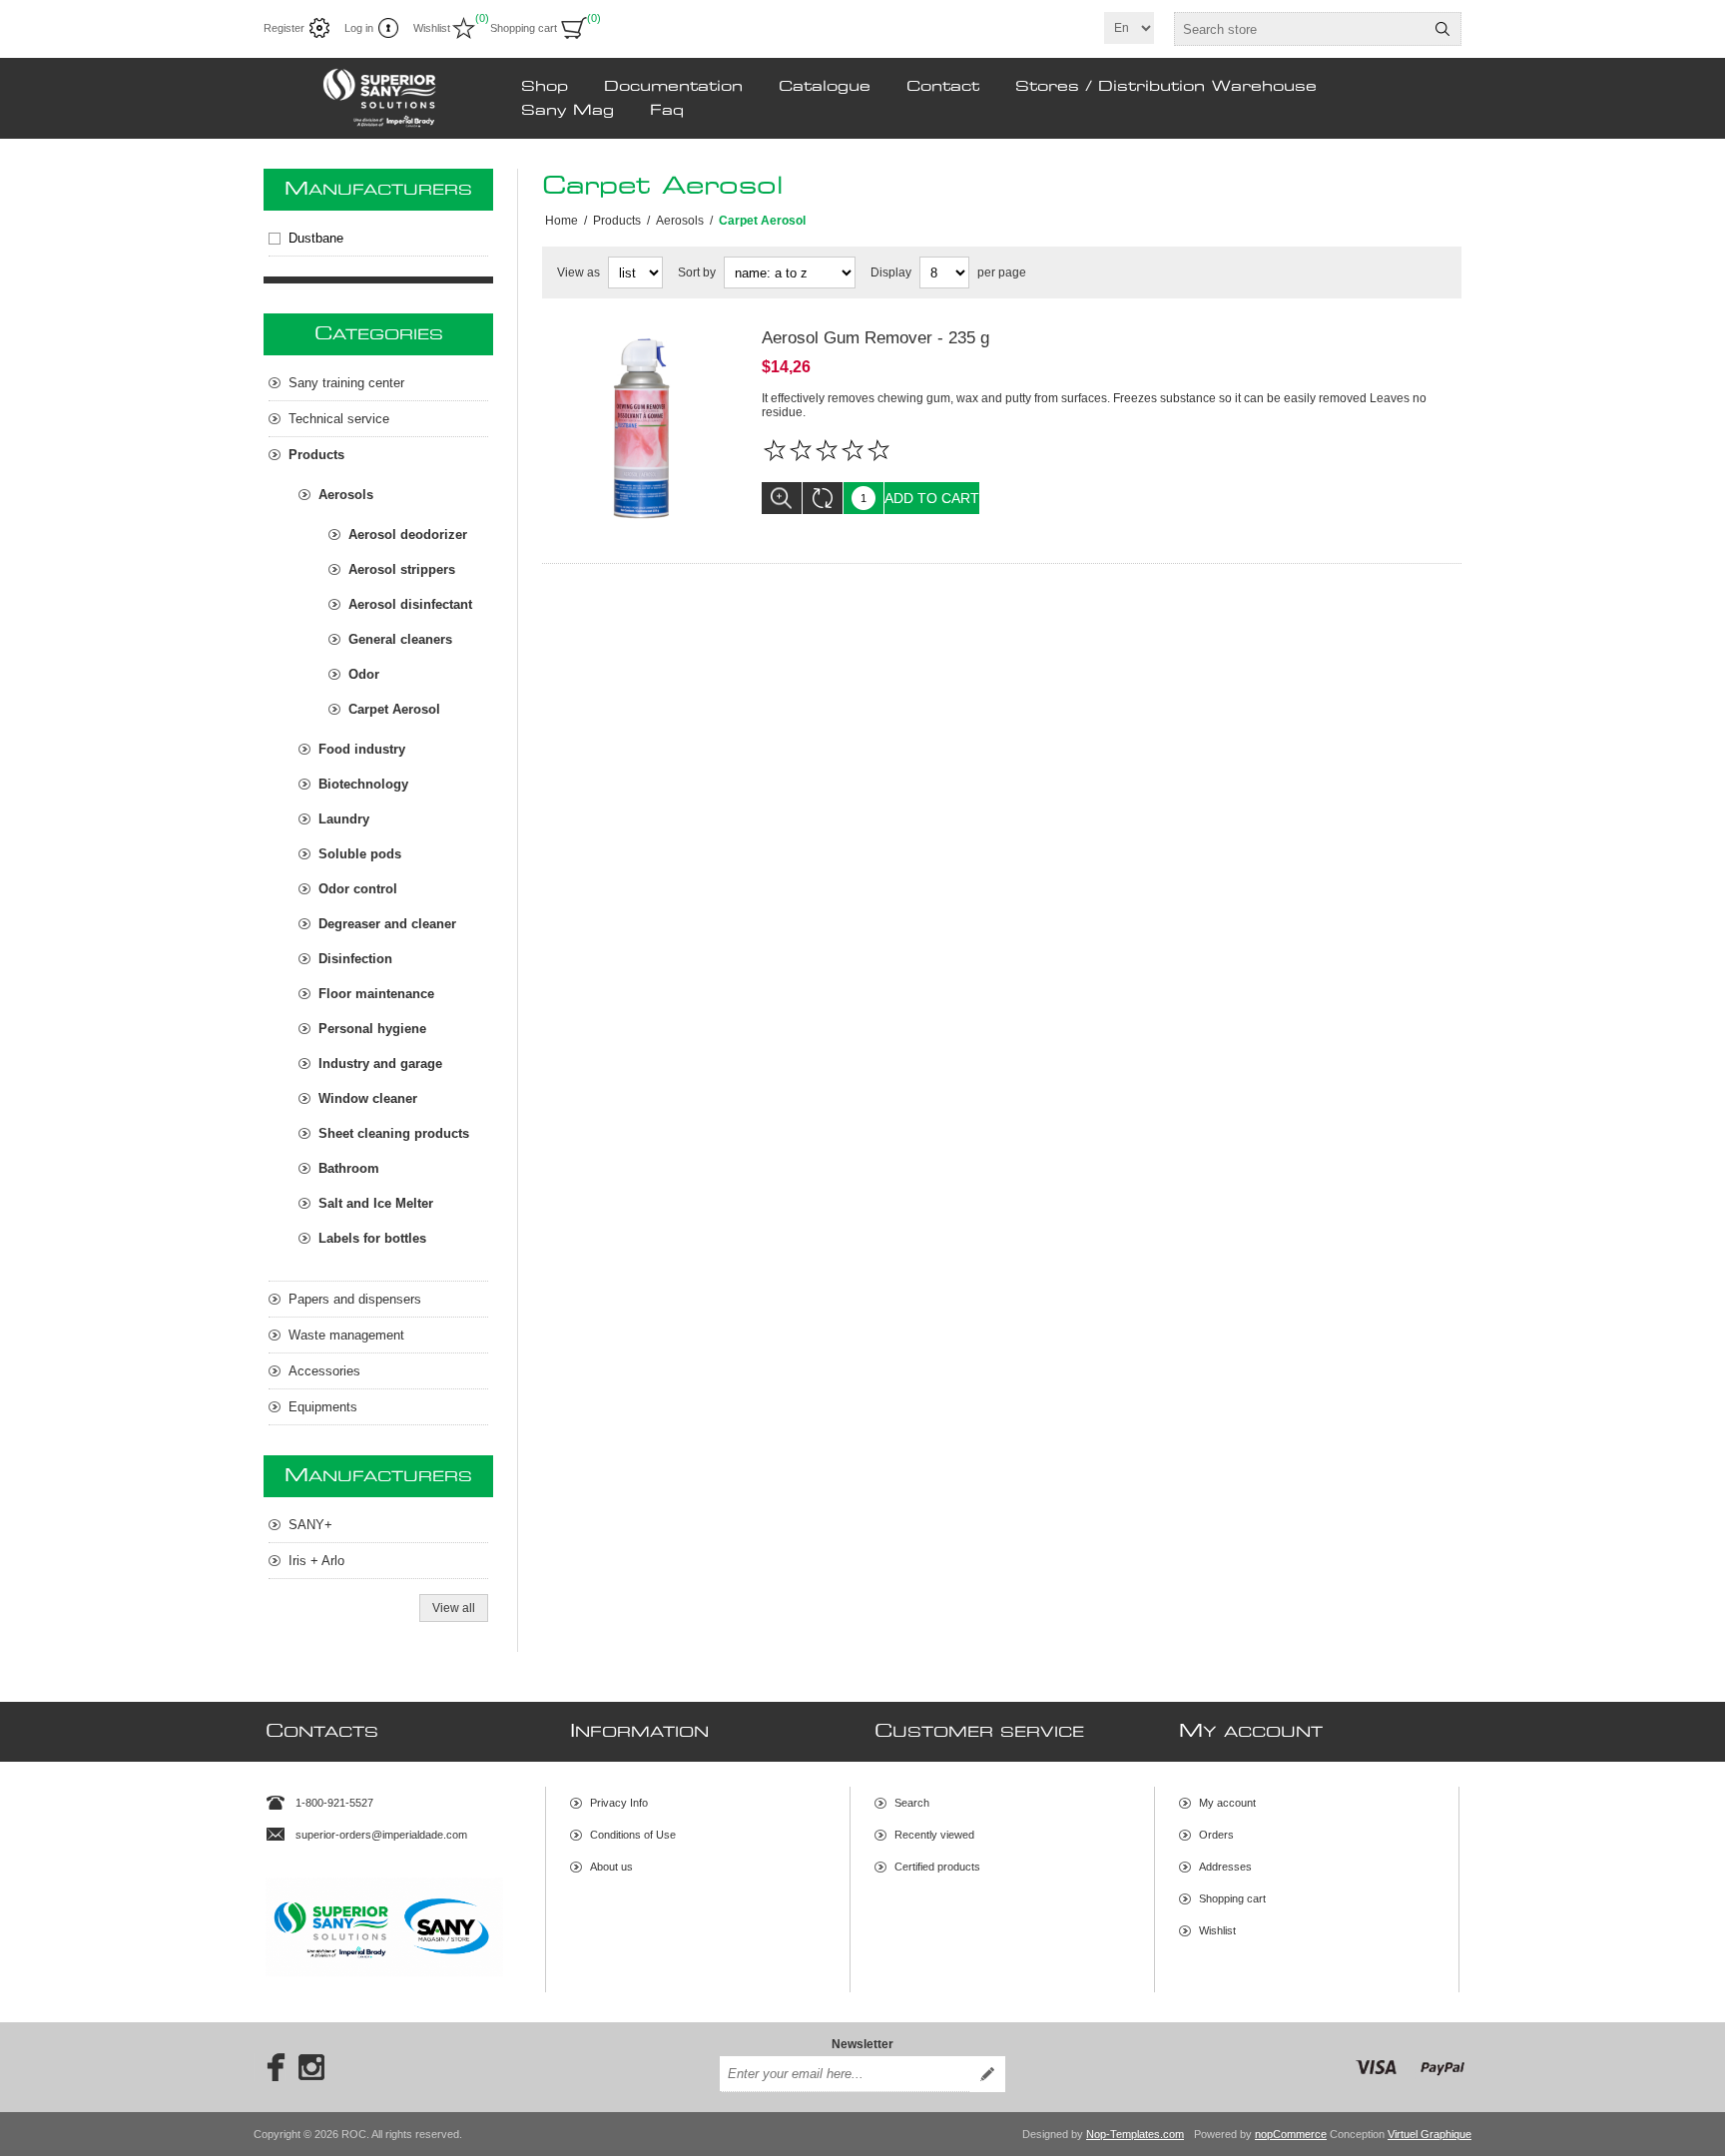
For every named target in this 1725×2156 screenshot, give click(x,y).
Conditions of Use (633, 1835)
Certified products (937, 1867)
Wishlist (1217, 1930)
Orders (1216, 1835)
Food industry (362, 749)
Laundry (344, 819)
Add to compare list (823, 498)
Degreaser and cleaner (387, 924)
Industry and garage (380, 1064)
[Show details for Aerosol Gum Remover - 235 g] (642, 428)
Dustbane (316, 238)
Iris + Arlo (316, 1561)
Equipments (323, 1407)
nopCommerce (1291, 2134)
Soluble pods (360, 854)
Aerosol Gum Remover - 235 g (875, 338)
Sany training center (346, 383)
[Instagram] (311, 2067)
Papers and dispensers (355, 1299)
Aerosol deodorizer (408, 535)
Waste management (346, 1335)
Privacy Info (619, 1803)
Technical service (339, 419)
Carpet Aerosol (394, 709)
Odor (364, 674)
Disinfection (355, 959)
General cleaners (400, 639)
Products (316, 455)
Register (284, 28)
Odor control (358, 889)
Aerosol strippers (402, 569)
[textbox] (1300, 29)
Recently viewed (934, 1835)
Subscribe (987, 2074)
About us (611, 1867)
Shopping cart (1232, 1898)
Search (1442, 29)
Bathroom (349, 1168)
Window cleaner (368, 1098)
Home (562, 221)
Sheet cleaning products (394, 1133)
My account (1227, 1803)
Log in (359, 28)
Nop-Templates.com (1135, 2134)
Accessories (324, 1371)
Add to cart (932, 498)
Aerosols (346, 495)
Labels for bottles (372, 1238)
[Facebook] (270, 2067)
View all (454, 1608)
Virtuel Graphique (1430, 2134)
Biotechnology (363, 784)
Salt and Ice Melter (376, 1203)
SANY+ (310, 1525)
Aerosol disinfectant (410, 604)
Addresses (1225, 1867)
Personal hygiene (372, 1029)
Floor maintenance (376, 994)
